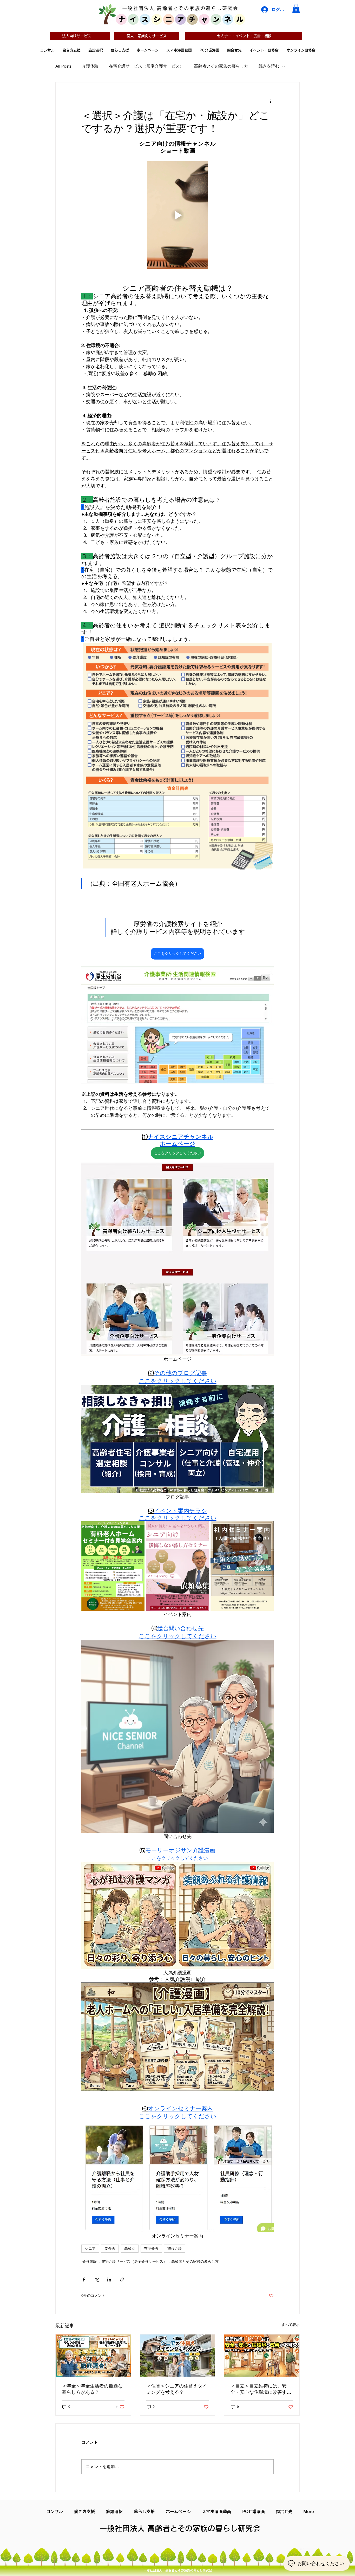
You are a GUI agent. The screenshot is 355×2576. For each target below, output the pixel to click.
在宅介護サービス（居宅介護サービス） (146, 66)
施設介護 (175, 2248)
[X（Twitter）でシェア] (97, 2280)
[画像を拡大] (113, 1566)
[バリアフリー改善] (262, 2356)
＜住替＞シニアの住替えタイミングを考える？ (177, 2389)
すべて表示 (291, 2325)
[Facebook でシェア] (84, 2280)
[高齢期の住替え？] (178, 2356)
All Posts (63, 66)
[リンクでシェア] (122, 2280)
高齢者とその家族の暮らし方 (221, 66)
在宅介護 (151, 2248)
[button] (296, 9)
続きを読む (269, 66)
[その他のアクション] (271, 101)
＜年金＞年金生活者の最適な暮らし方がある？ (92, 2389)
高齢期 (130, 2248)
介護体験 (90, 66)
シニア (90, 2248)
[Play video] (177, 215)
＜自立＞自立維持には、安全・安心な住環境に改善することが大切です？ (261, 2389)
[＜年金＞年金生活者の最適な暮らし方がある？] (93, 2356)
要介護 (110, 2248)
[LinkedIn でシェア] (109, 2280)
